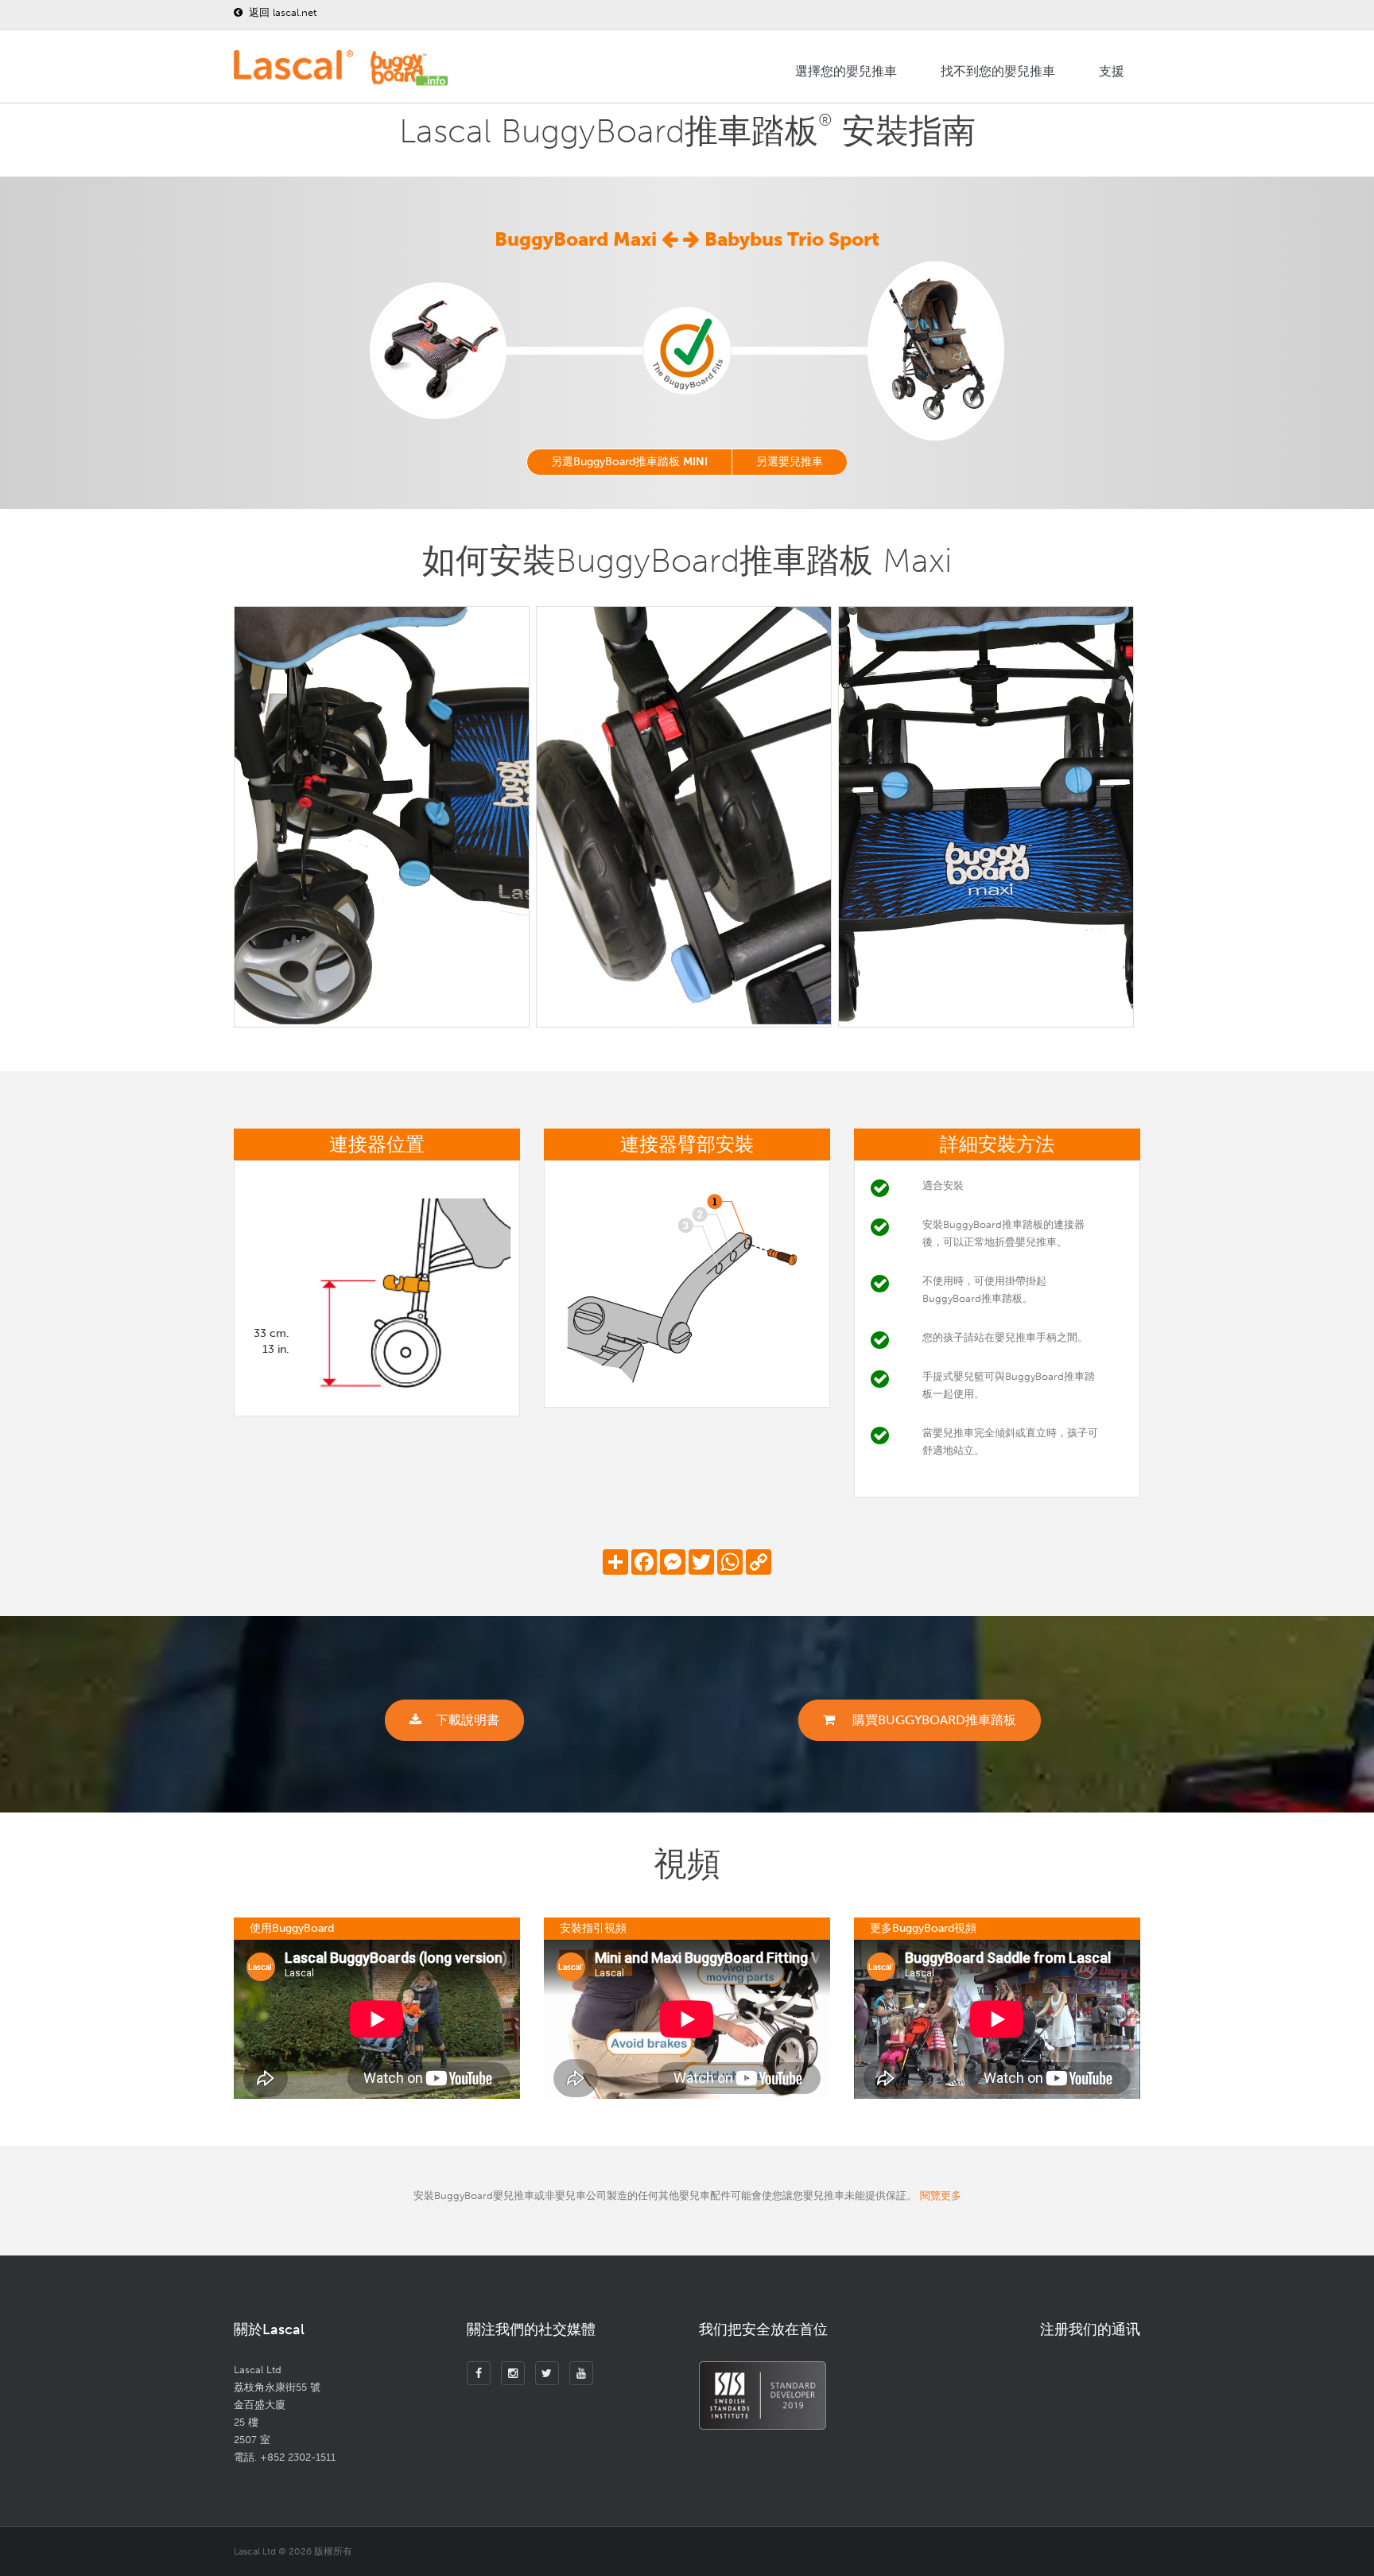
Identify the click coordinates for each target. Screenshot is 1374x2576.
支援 (1112, 71)
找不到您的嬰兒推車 (998, 71)
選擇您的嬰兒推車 (846, 71)
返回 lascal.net (281, 12)
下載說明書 (468, 1720)
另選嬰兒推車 (790, 462)
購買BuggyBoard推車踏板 (933, 1720)
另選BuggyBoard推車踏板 (629, 462)
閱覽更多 (941, 2195)
